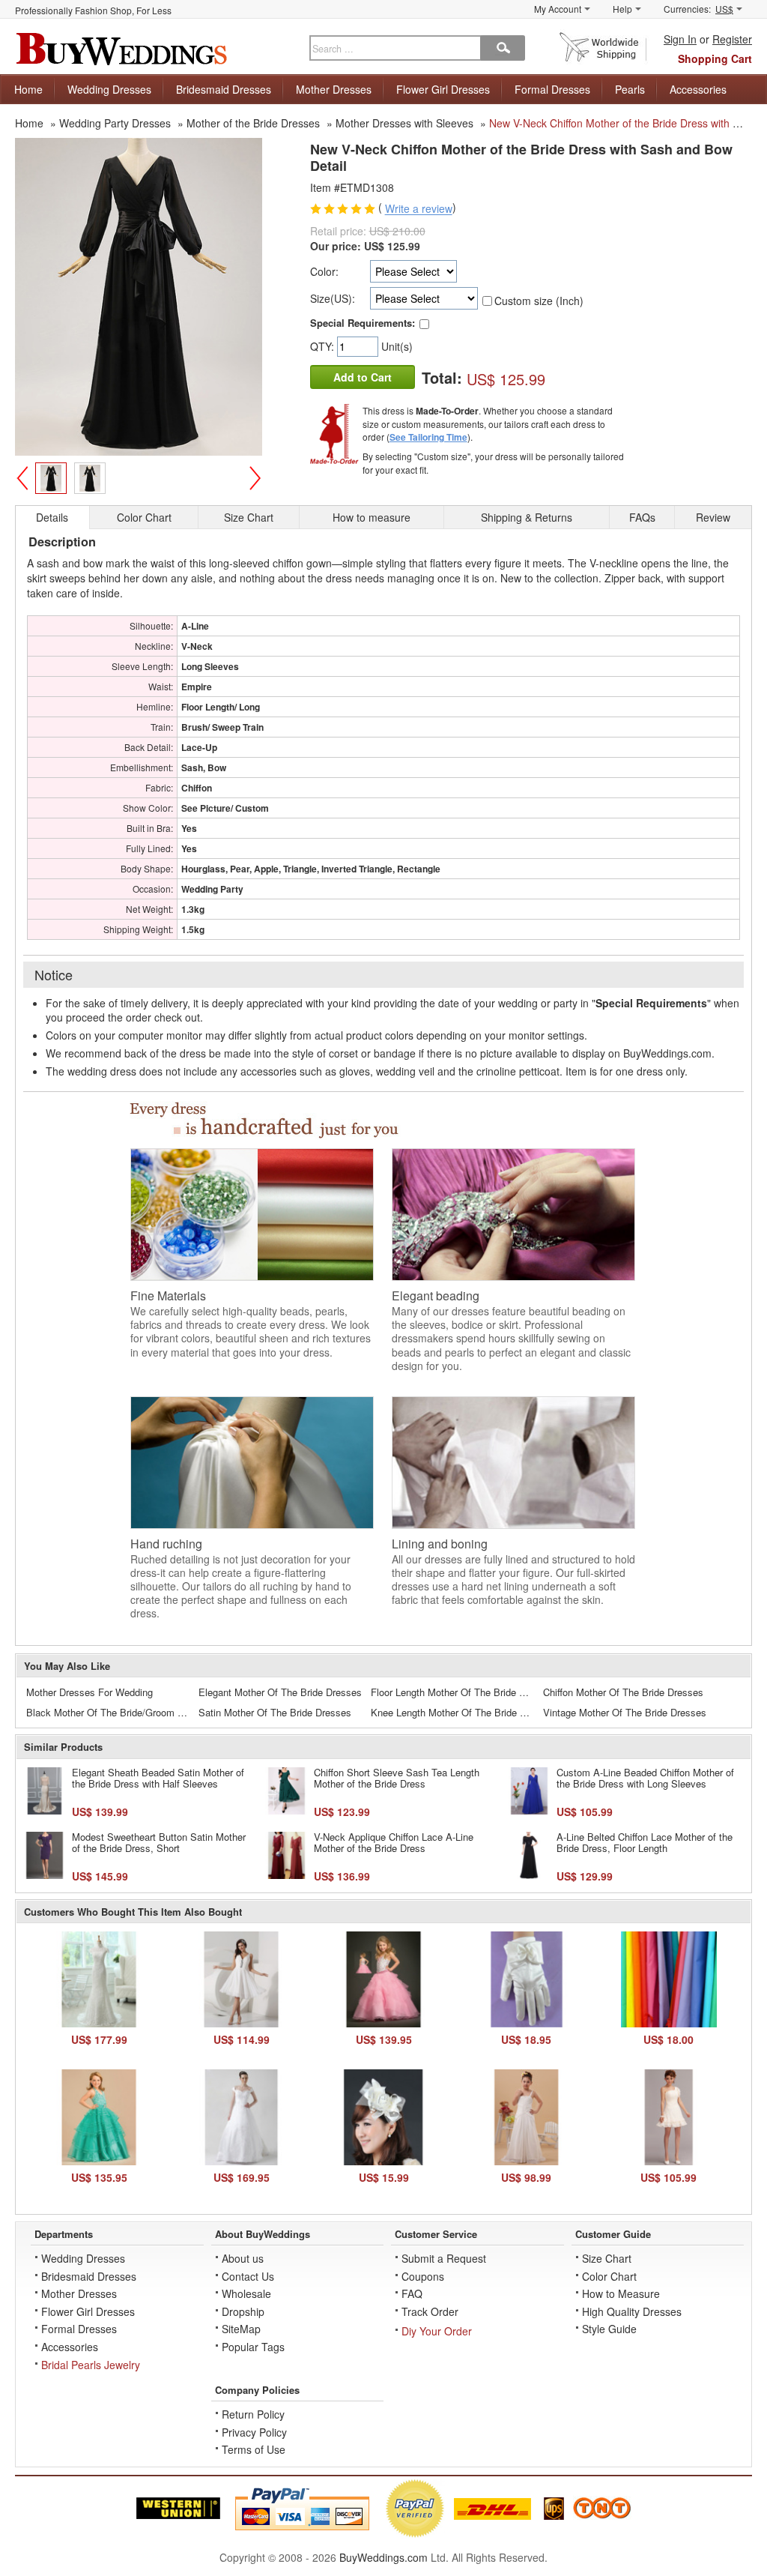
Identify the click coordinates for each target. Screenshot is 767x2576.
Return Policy (253, 2414)
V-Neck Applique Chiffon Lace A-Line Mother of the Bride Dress (394, 1843)
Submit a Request (444, 2258)
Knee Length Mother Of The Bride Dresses (454, 1712)
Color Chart (609, 2276)
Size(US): (333, 298)
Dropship (243, 2311)
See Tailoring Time (428, 437)
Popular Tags (253, 2347)
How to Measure (621, 2293)
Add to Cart (363, 377)
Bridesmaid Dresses (224, 89)
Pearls (630, 89)
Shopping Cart (715, 58)
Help (622, 9)
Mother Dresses (334, 89)
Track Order (430, 2311)
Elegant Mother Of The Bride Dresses (280, 1692)
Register (732, 39)
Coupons (423, 2276)
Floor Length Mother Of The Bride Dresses (454, 1692)
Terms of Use (254, 2449)
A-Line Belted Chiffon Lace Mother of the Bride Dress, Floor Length (645, 1843)
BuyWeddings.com (383, 2557)
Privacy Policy (254, 2432)
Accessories (698, 89)
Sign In (680, 39)
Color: (324, 271)
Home (28, 89)
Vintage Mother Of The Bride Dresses (625, 1712)
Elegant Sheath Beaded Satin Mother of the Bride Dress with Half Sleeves (158, 1778)
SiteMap (241, 2329)
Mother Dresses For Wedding (90, 1692)
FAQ (412, 2293)
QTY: (324, 346)
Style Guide (609, 2329)
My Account (558, 9)
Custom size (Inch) (539, 301)
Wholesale (246, 2293)
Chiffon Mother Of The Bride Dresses (623, 1692)
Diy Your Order (437, 2331)
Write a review (419, 209)
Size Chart (607, 2258)
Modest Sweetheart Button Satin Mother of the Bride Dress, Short (159, 1843)
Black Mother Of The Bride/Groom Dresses (109, 1712)
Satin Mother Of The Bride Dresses (275, 1712)
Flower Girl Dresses (443, 89)
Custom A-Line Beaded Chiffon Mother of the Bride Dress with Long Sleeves (645, 1778)
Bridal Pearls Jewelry (91, 2365)
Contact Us (248, 2276)
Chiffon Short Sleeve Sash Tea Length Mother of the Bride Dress (397, 1778)
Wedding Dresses (109, 89)
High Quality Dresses (632, 2311)
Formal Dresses (552, 89)
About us (243, 2258)
